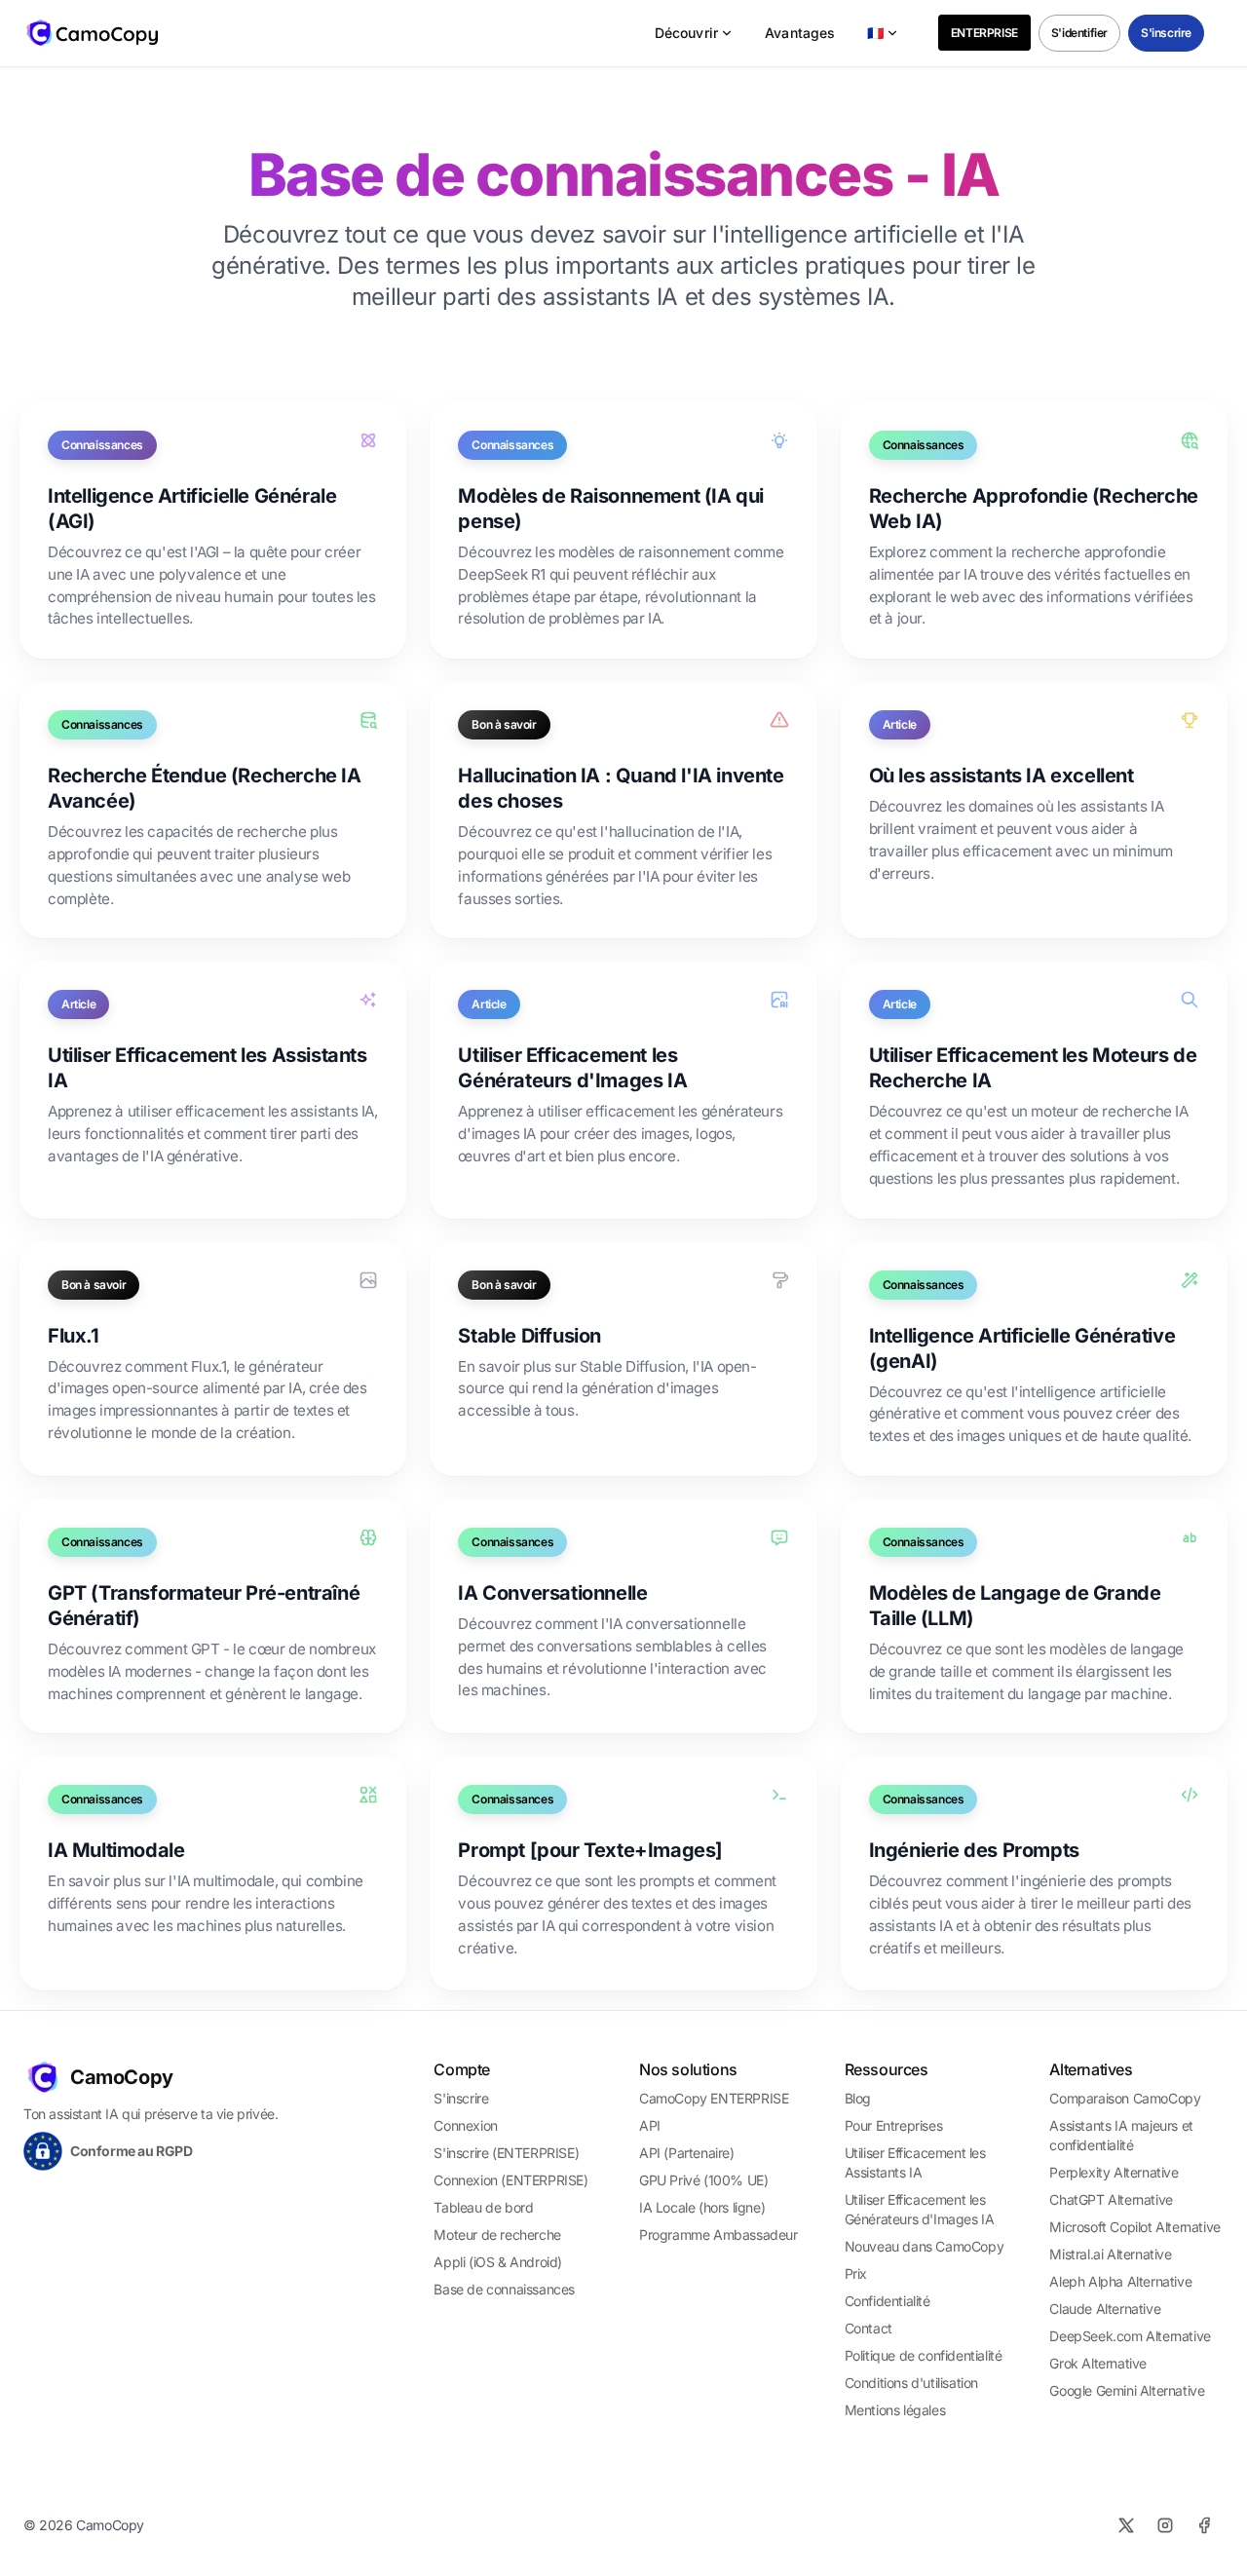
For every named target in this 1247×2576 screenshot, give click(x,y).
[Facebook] (1204, 2525)
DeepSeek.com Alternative (1130, 2336)
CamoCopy (122, 2077)
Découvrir (686, 33)
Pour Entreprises (894, 2125)
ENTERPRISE (984, 33)
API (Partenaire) (687, 2153)
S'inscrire (1166, 33)
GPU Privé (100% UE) (703, 2180)
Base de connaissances (504, 2289)
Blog (858, 2098)
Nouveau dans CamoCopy (925, 2246)
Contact (869, 2328)
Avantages (800, 33)
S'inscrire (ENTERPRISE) (506, 2153)
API (650, 2125)
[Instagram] (1165, 2525)
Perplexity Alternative (1114, 2172)
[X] (1126, 2525)
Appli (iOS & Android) (498, 2262)
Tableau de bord (483, 2207)
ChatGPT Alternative (1111, 2199)
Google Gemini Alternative (1127, 2390)
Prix (856, 2273)
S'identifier (1079, 33)
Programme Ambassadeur (718, 2235)
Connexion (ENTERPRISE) (510, 2180)
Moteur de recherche (497, 2235)
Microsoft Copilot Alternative (1134, 2227)
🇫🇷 (875, 33)
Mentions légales (895, 2410)
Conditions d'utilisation (911, 2383)
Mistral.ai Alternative (1110, 2254)
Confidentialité (888, 2301)
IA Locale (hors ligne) (702, 2207)
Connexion (465, 2125)
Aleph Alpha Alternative (1120, 2281)
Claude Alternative (1105, 2309)
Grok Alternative (1098, 2363)
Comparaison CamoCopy (1125, 2098)
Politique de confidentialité (924, 2355)
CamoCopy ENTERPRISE (714, 2098)
